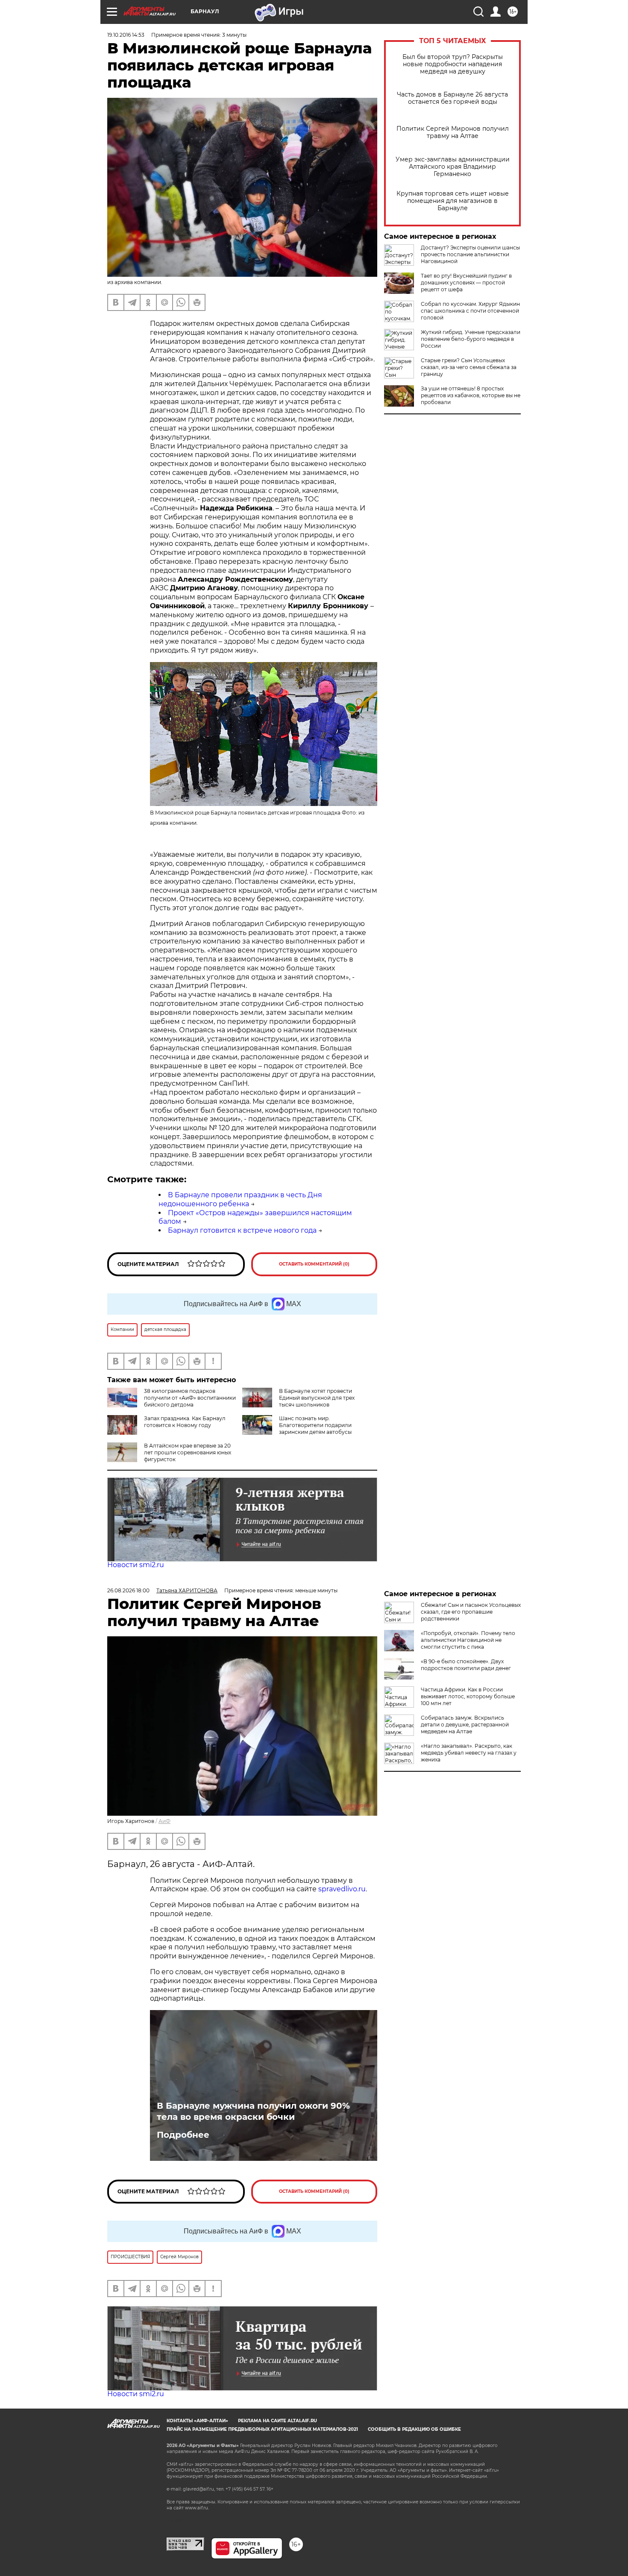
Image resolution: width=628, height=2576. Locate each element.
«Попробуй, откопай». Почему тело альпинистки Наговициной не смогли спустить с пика (468, 1640)
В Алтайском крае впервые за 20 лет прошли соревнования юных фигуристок (188, 1452)
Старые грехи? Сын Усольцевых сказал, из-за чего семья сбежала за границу (469, 367)
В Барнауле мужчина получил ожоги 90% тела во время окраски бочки (253, 2111)
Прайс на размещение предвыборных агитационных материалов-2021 (262, 2429)
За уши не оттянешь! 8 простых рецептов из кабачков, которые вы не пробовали (471, 395)
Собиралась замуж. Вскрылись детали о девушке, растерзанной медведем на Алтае (465, 1725)
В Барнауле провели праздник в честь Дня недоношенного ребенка (240, 1199)
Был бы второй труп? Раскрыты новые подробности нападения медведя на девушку (453, 64)
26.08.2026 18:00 (128, 1590)
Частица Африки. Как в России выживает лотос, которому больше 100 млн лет (468, 1696)
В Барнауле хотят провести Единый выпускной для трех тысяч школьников (317, 1398)
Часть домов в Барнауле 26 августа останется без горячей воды (452, 98)
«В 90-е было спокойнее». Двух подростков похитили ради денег (466, 1665)
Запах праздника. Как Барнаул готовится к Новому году (185, 1422)
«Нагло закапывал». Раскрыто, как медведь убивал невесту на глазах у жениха (469, 1753)
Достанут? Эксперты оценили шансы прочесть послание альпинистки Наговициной (470, 254)
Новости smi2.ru (136, 1565)
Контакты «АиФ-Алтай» (197, 2421)
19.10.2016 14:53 (126, 35)
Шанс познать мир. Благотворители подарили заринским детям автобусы (315, 1425)
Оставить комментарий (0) (314, 1264)
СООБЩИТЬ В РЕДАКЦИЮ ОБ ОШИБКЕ (414, 2429)
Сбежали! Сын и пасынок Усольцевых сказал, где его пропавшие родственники (471, 1612)
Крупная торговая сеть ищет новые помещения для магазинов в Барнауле (453, 201)
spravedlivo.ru (342, 1889)
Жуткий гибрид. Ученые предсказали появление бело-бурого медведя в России (471, 339)
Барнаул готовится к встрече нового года (242, 1230)
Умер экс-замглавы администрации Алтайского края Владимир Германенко (453, 167)
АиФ (164, 1821)
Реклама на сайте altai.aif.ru (277, 2421)
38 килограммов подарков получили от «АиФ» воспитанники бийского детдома (190, 1398)
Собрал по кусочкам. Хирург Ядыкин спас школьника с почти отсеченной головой (470, 311)
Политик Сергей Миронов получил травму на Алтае (453, 132)
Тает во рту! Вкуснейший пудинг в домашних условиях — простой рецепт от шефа (466, 283)
